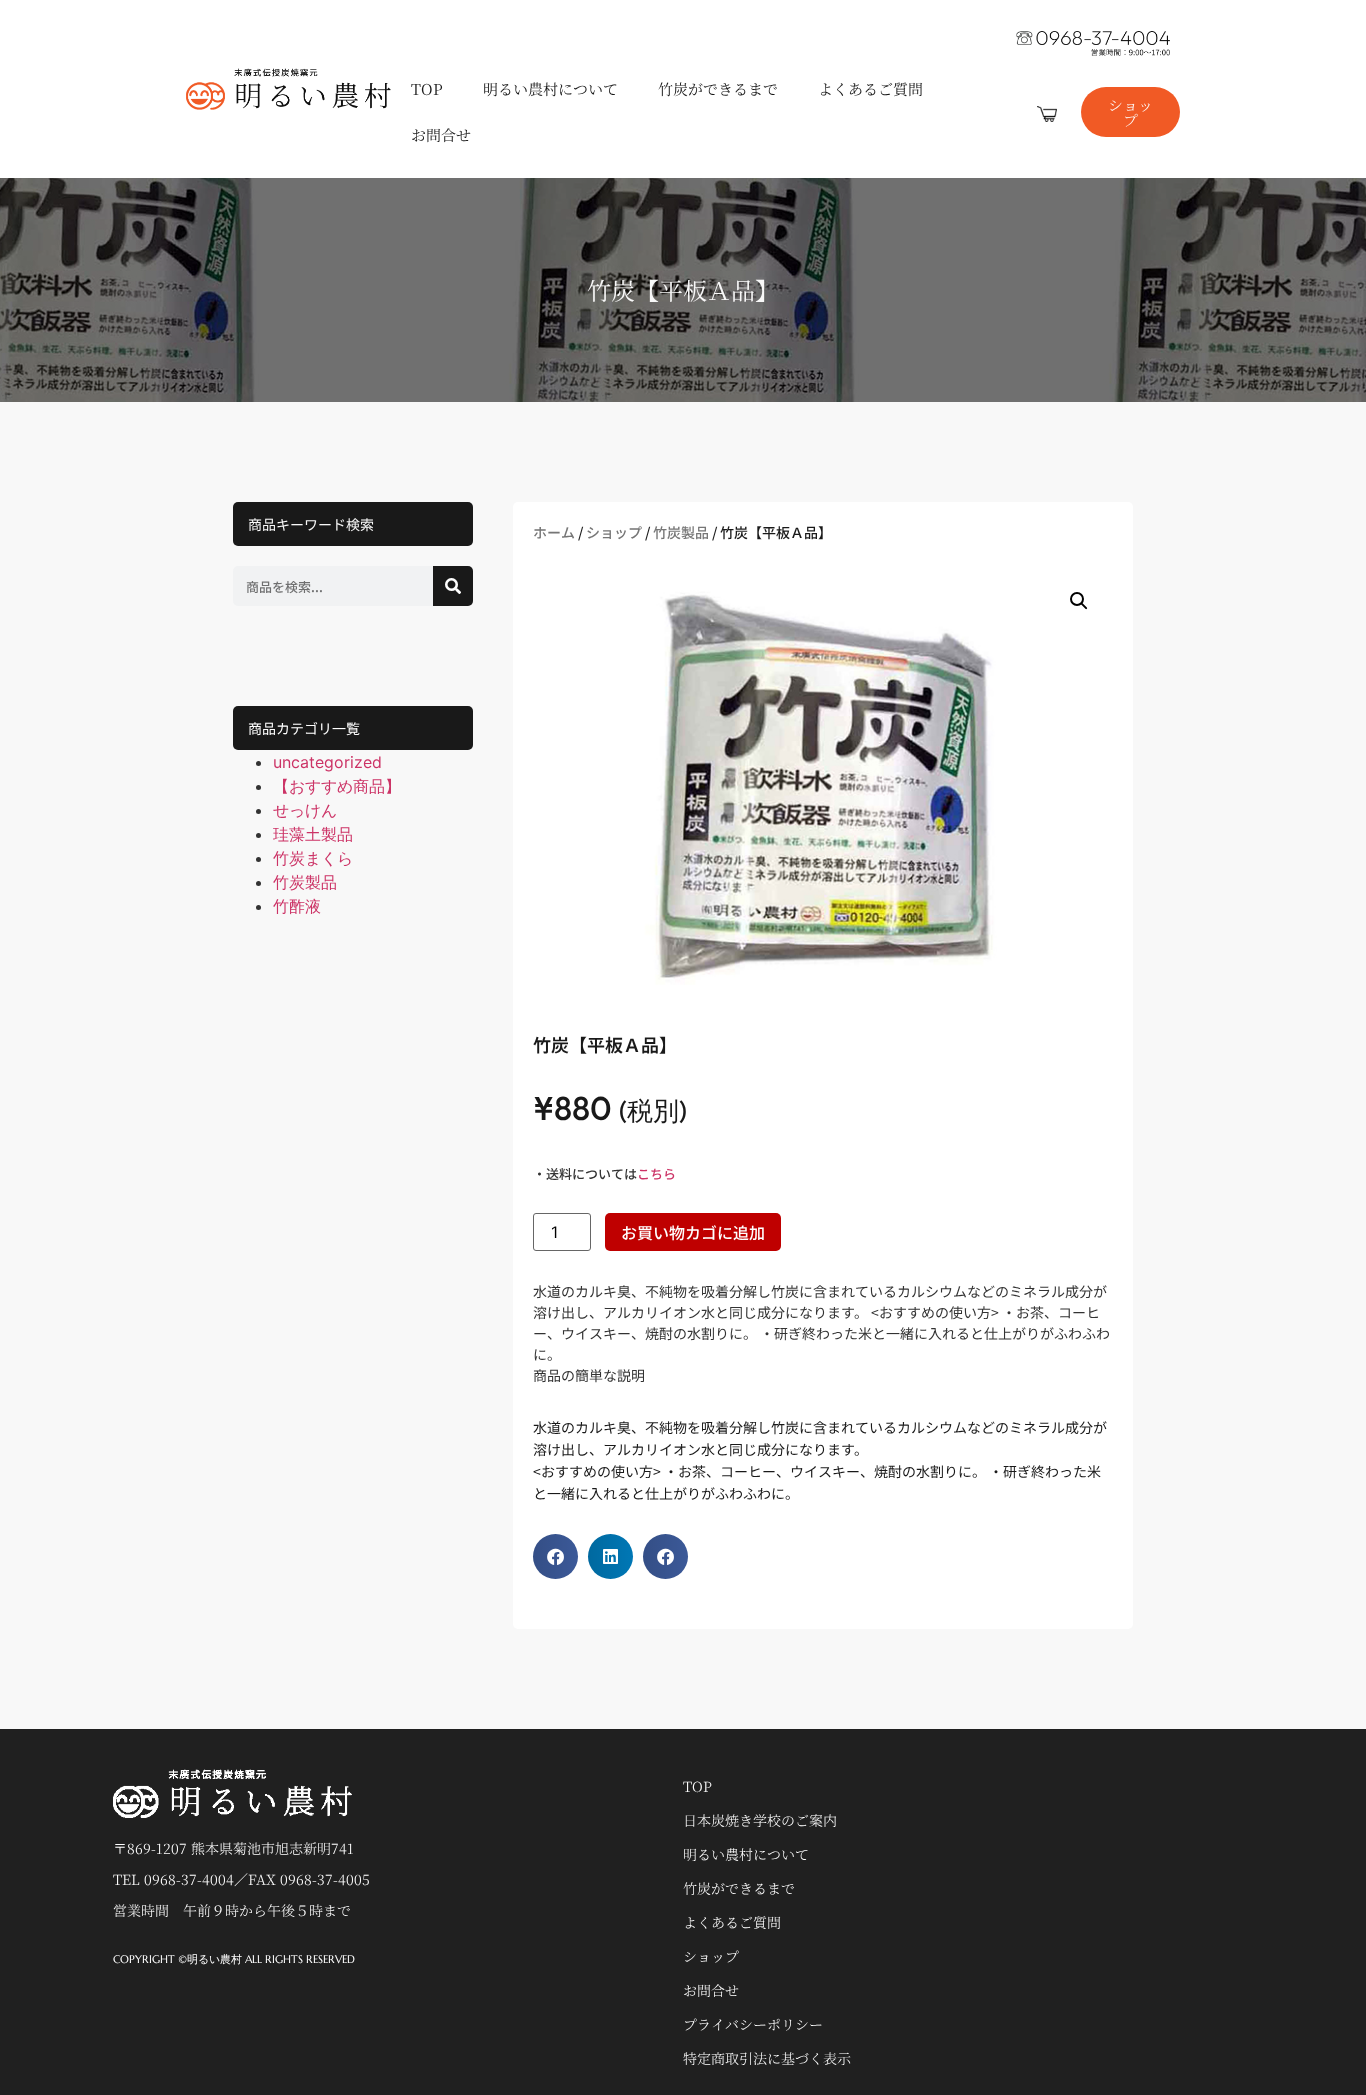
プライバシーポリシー (753, 2024)
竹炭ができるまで (718, 88)
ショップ (614, 532)
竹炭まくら (313, 858)
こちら (656, 1173)
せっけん (305, 810)
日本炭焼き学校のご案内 (760, 1820)
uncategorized (327, 762)
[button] (1079, 601)
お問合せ (441, 134)
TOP (427, 88)
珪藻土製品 (313, 834)
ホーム (554, 532)
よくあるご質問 (870, 88)
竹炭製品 (305, 882)
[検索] (453, 586)
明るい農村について (550, 88)
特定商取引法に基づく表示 (767, 2058)
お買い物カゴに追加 (693, 1232)
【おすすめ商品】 (337, 786)
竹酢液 (297, 906)
